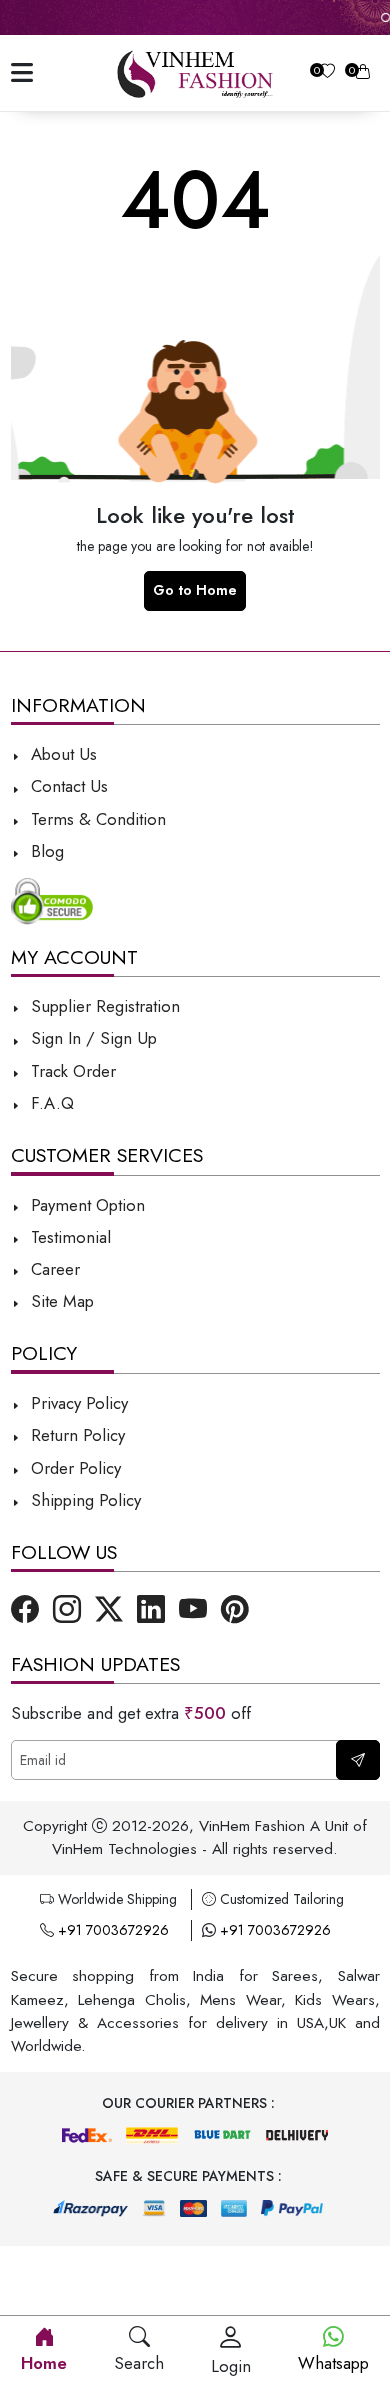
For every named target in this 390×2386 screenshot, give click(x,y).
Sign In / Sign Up (91, 1038)
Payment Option (85, 1205)
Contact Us (67, 786)
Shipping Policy (83, 1500)
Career (53, 1269)
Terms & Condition (96, 819)
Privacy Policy (77, 1403)
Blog (45, 851)
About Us (61, 754)
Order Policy (73, 1468)
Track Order (71, 1071)
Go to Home (195, 590)
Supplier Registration (103, 1006)
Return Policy (75, 1435)
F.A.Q (50, 1103)
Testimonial (71, 1237)
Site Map (60, 1301)
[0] (327, 73)
